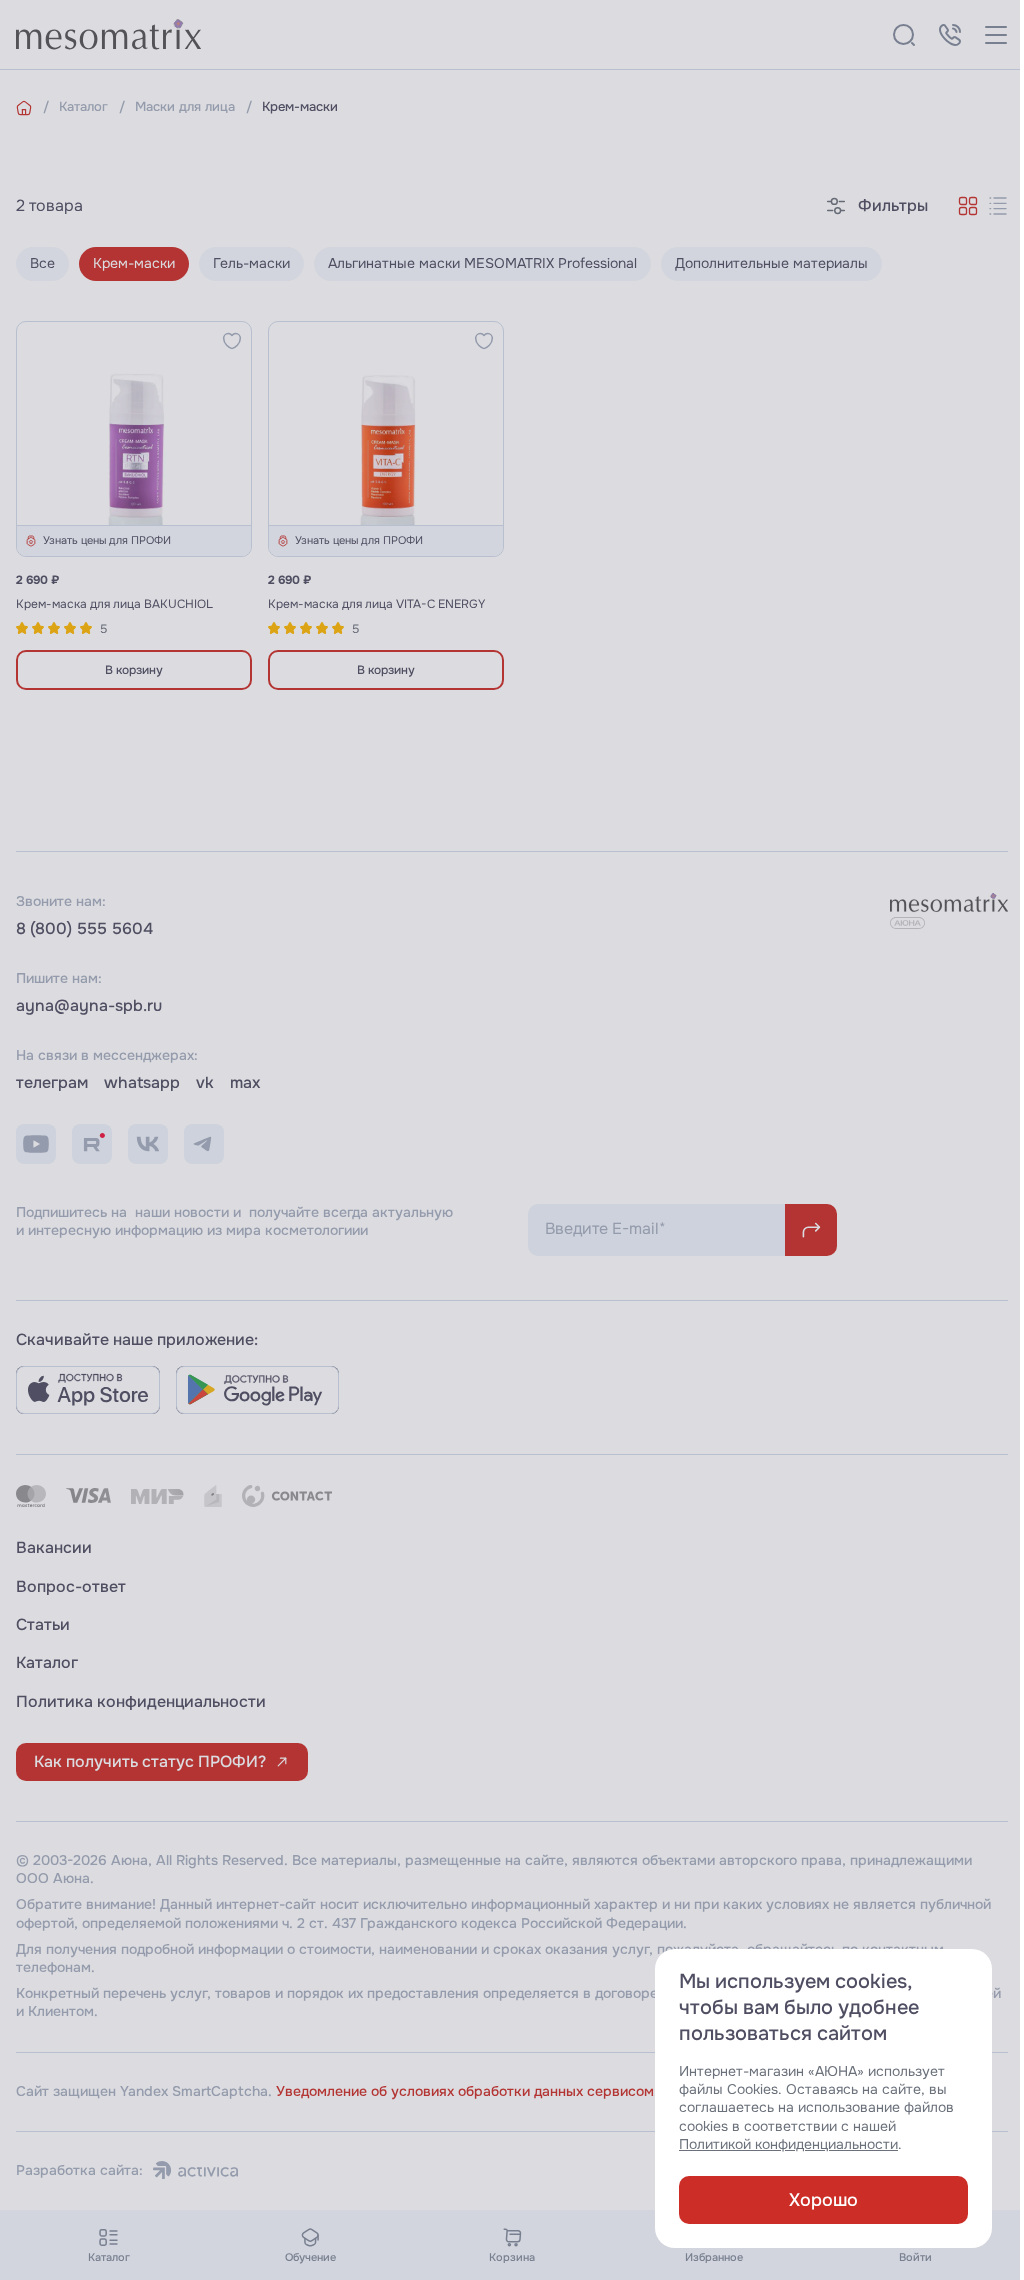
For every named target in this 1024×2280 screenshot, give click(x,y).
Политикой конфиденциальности (788, 2144)
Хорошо (823, 2200)
